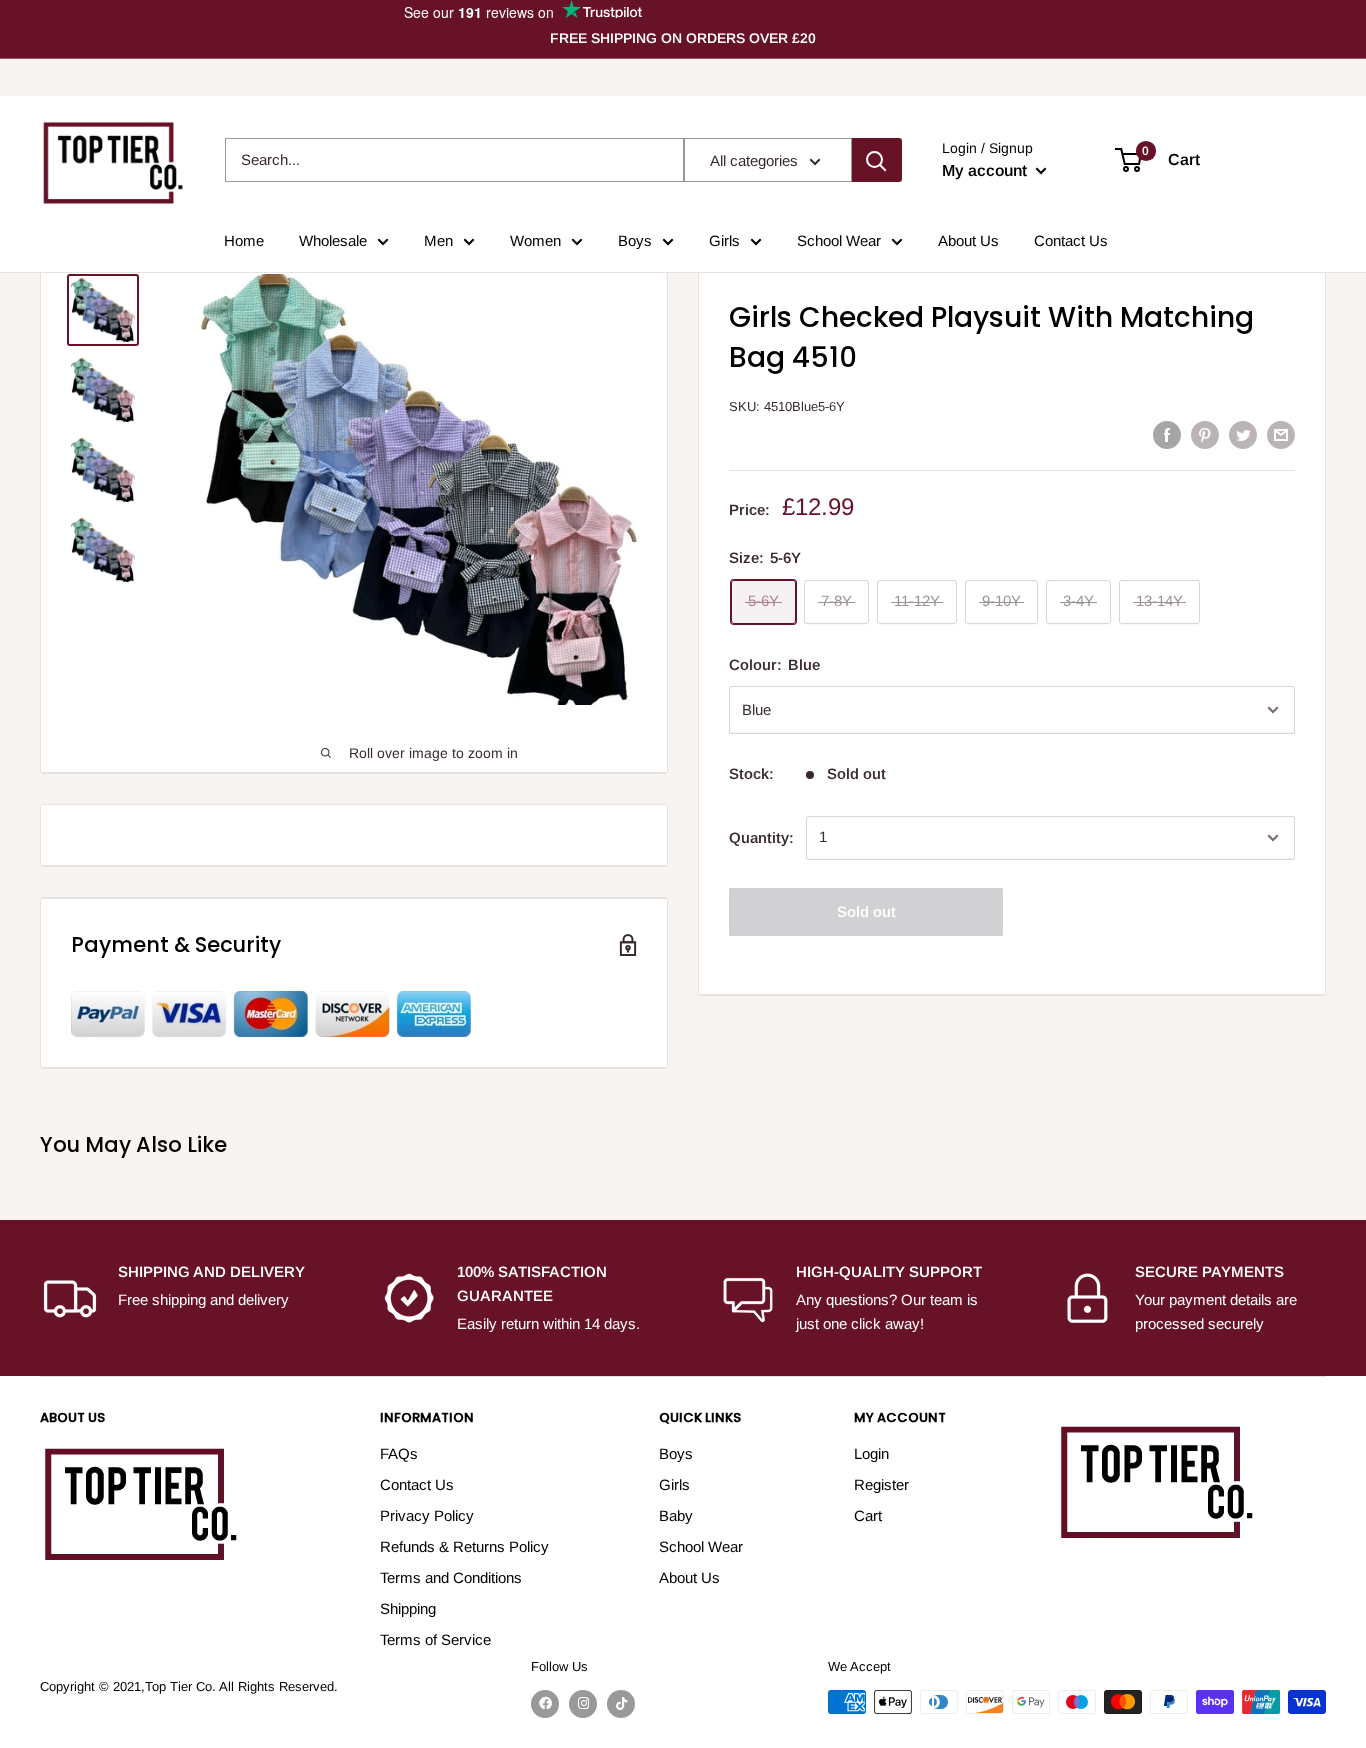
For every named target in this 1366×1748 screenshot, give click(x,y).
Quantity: (761, 837)
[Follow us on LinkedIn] (621, 1704)
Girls (724, 240)
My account (986, 170)
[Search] (877, 160)
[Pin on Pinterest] (1205, 434)
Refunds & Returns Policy (464, 1546)
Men (438, 240)
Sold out (866, 911)
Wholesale (333, 240)
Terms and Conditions (451, 1577)
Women (535, 240)
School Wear (839, 240)
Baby (676, 1515)
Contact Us (1071, 240)
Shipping (408, 1608)
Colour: (774, 664)
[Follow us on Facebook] (545, 1704)
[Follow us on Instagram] (583, 1704)
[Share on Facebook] (1167, 434)
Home (244, 240)
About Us (968, 240)
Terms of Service (435, 1639)
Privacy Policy (427, 1515)
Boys (635, 240)
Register (881, 1484)
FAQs (399, 1453)
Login (871, 1453)
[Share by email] (1281, 434)
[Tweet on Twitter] (1243, 434)
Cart (868, 1515)
